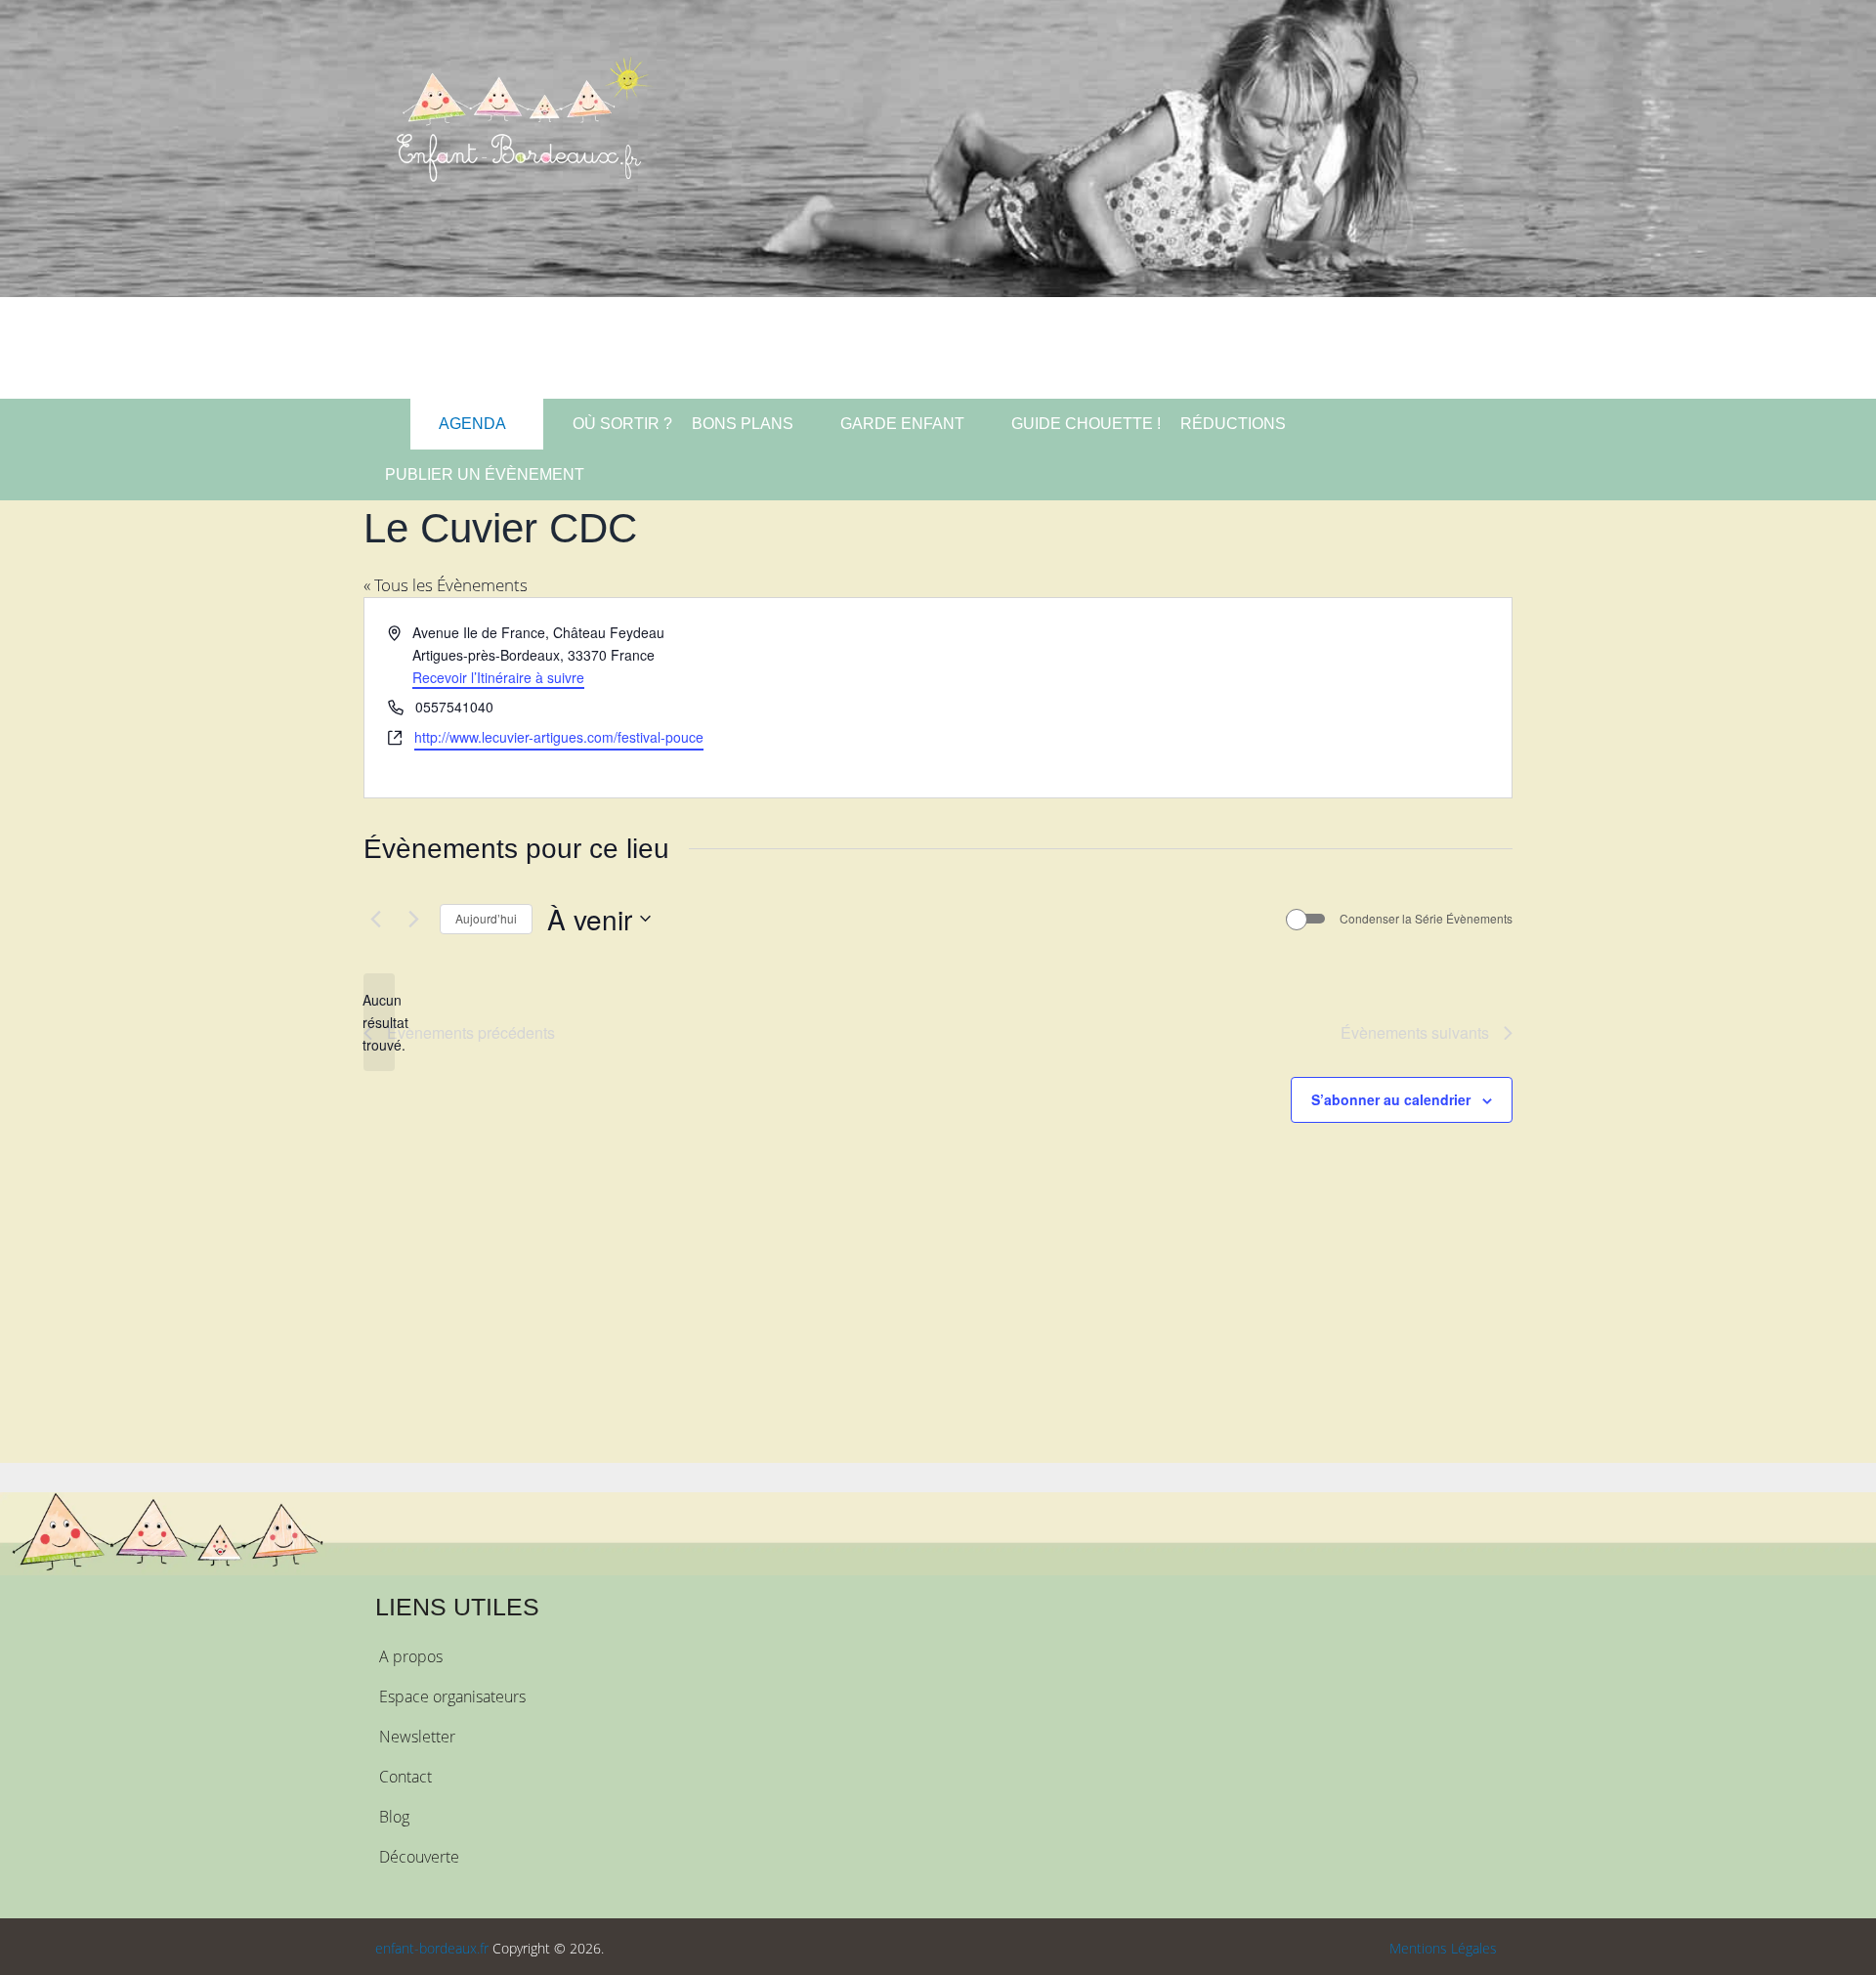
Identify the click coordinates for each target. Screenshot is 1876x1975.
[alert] (379, 1022)
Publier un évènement (485, 474)
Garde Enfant (902, 424)
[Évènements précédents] (375, 919)
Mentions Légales (1443, 1948)
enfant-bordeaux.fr (432, 1948)
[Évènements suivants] (413, 919)
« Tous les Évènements (446, 585)
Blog (394, 1817)
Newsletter (417, 1737)
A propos (411, 1656)
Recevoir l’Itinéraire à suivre (498, 677)
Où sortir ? (620, 424)
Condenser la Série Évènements (1426, 919)
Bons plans (743, 424)
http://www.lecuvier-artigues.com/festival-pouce (559, 737)
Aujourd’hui (486, 918)
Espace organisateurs (452, 1696)
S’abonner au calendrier (1391, 1099)
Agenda (471, 424)
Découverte (419, 1857)
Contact (405, 1777)
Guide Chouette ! (1086, 424)
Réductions (1233, 424)
